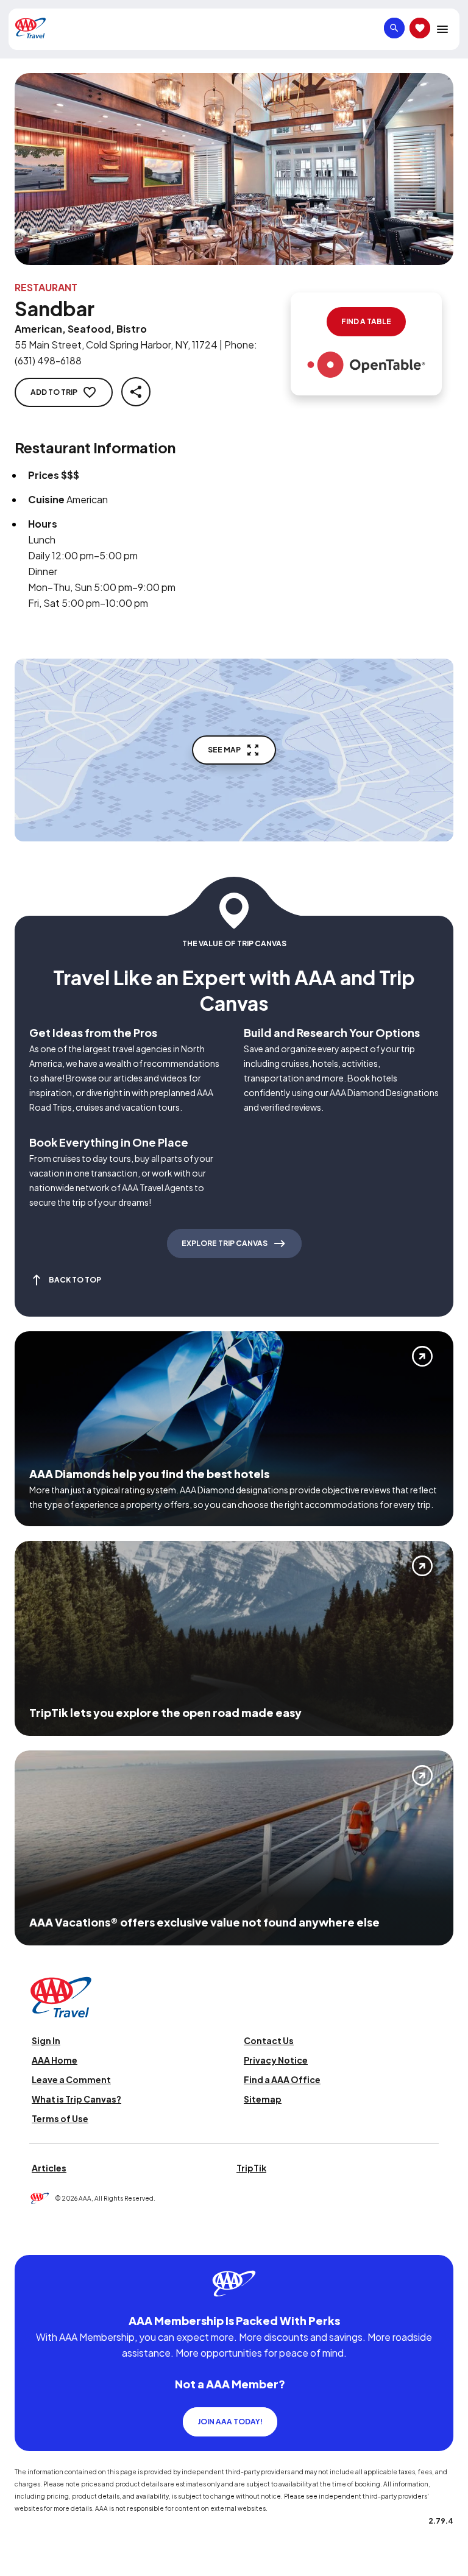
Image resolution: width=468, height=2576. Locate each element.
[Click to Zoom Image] (234, 169)
